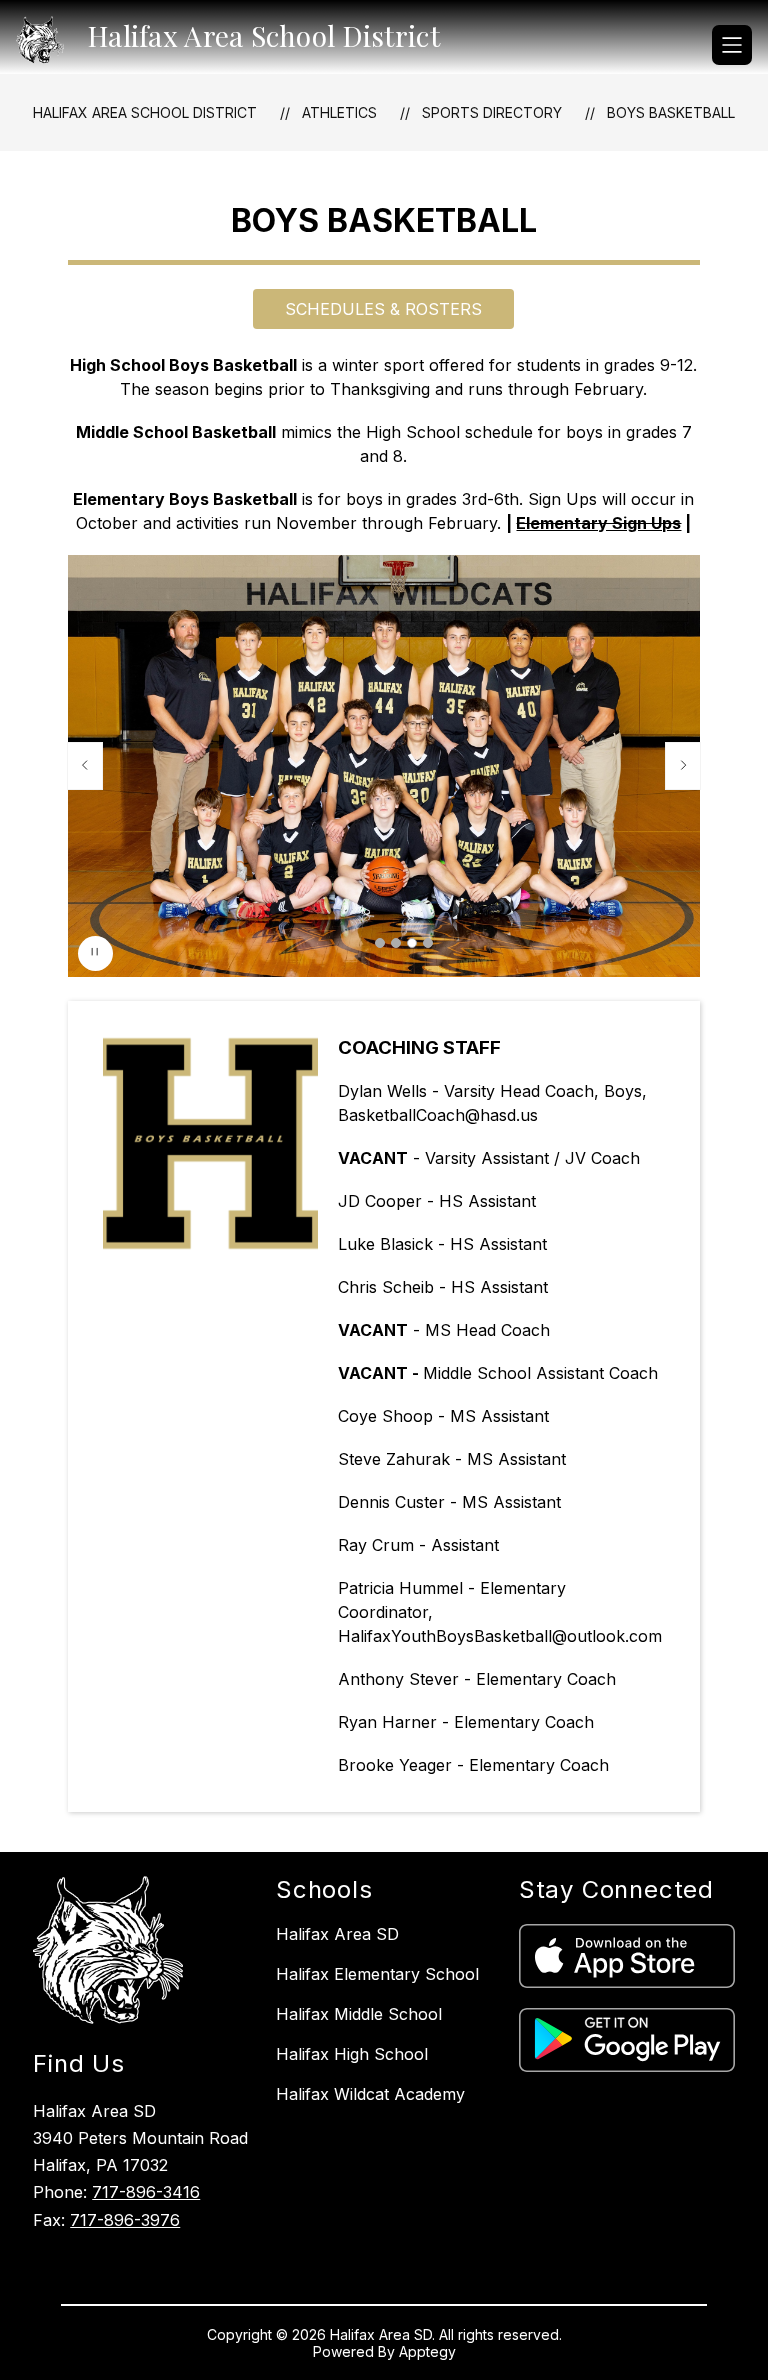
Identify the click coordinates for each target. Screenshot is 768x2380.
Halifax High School (352, 2054)
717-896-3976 (125, 2220)
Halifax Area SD (337, 1934)
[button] (380, 943)
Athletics (339, 112)
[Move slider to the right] (683, 766)
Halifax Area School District (145, 112)
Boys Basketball (671, 112)
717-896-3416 (146, 2192)
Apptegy (427, 2351)
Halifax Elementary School (377, 1974)
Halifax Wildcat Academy (370, 2094)
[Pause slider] (95, 953)
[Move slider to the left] (85, 766)
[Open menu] (732, 45)
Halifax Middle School (359, 2014)
